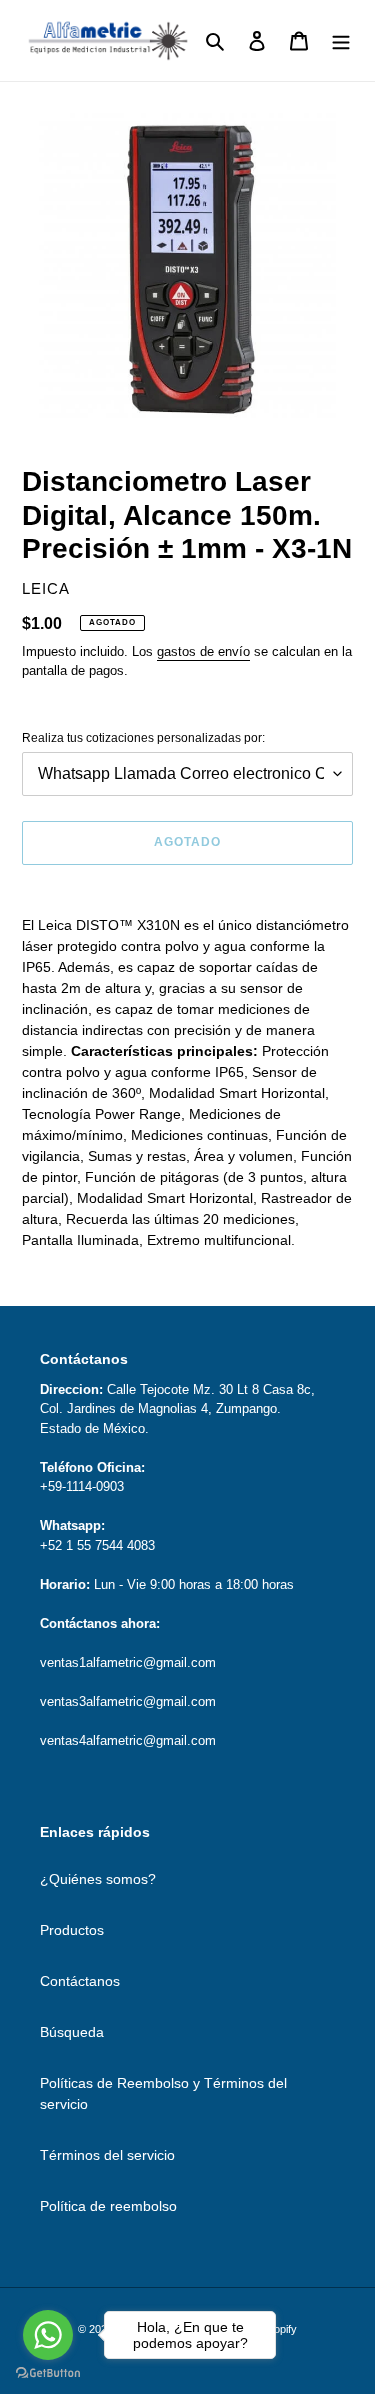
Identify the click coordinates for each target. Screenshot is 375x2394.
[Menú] (341, 40)
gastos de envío (203, 651)
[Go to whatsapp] (48, 2335)
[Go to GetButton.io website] (48, 2373)
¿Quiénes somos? (98, 1879)
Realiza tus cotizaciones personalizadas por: (143, 738)
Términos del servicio (107, 2155)
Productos (72, 1930)
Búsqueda (72, 2032)
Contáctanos (80, 1981)
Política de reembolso (108, 2206)
